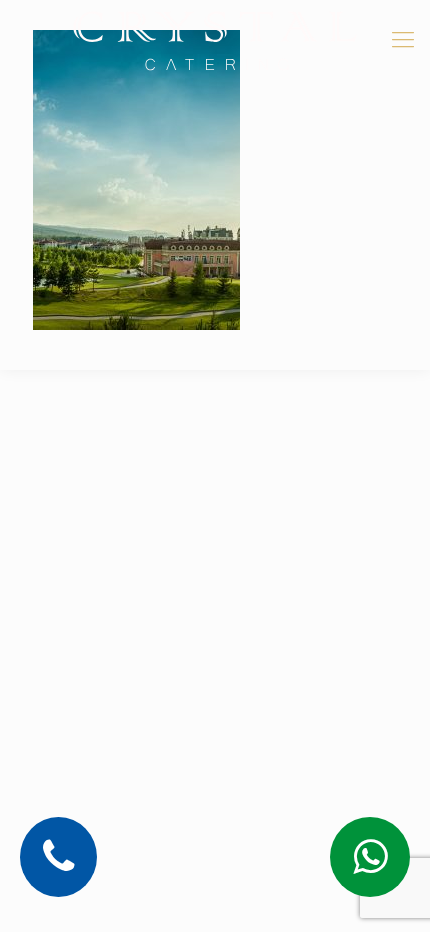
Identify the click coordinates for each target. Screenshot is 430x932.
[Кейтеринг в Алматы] (215, 40)
